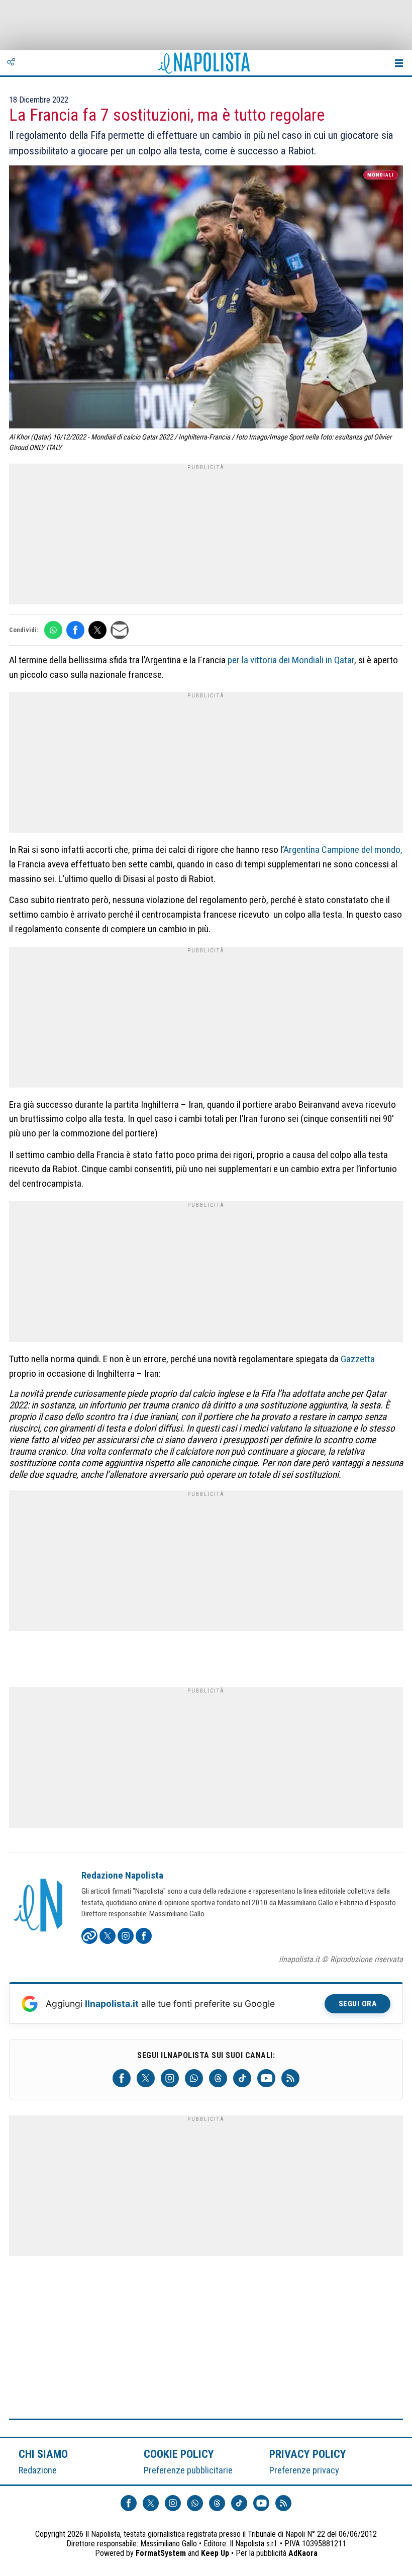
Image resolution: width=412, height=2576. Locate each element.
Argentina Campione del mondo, (343, 850)
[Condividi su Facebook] (75, 630)
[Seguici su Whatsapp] (194, 2078)
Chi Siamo (43, 2454)
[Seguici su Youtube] (266, 2078)
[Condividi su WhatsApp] (53, 630)
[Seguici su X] (146, 2078)
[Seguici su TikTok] (242, 2078)
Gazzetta (358, 1359)
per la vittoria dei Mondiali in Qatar (291, 660)
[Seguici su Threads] (218, 2078)
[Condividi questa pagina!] (11, 63)
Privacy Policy (308, 2454)
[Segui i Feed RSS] (290, 2078)
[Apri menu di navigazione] (399, 63)
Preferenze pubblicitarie (188, 2470)
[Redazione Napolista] (39, 1906)
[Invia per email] (120, 630)
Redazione (38, 2470)
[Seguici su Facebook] (122, 2078)
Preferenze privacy (304, 2470)
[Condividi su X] (97, 630)
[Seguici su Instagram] (170, 2078)
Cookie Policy (179, 2454)
